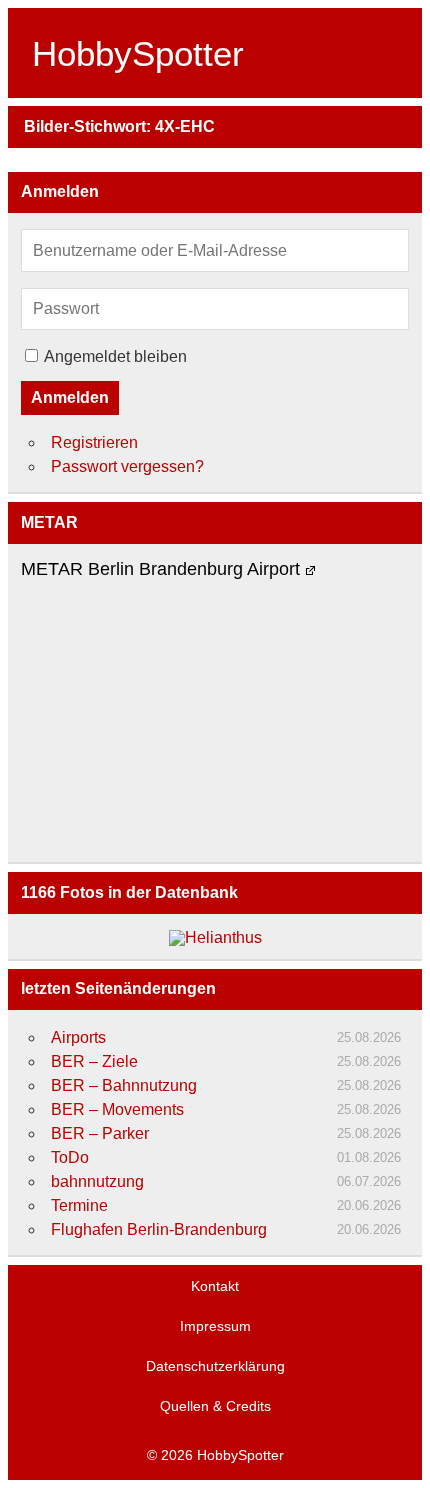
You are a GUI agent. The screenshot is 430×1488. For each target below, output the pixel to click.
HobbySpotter (138, 53)
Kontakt (215, 1286)
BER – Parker (100, 1133)
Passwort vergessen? (127, 466)
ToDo (70, 1157)
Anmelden (70, 397)
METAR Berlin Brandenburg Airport (160, 569)
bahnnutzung (97, 1181)
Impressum (215, 1326)
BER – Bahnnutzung (124, 1085)
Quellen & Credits (215, 1406)
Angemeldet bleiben (115, 356)
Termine (79, 1205)
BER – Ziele (94, 1061)
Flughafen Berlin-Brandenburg (159, 1229)
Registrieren (94, 442)
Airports (78, 1037)
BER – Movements (117, 1109)
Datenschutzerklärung (215, 1366)
